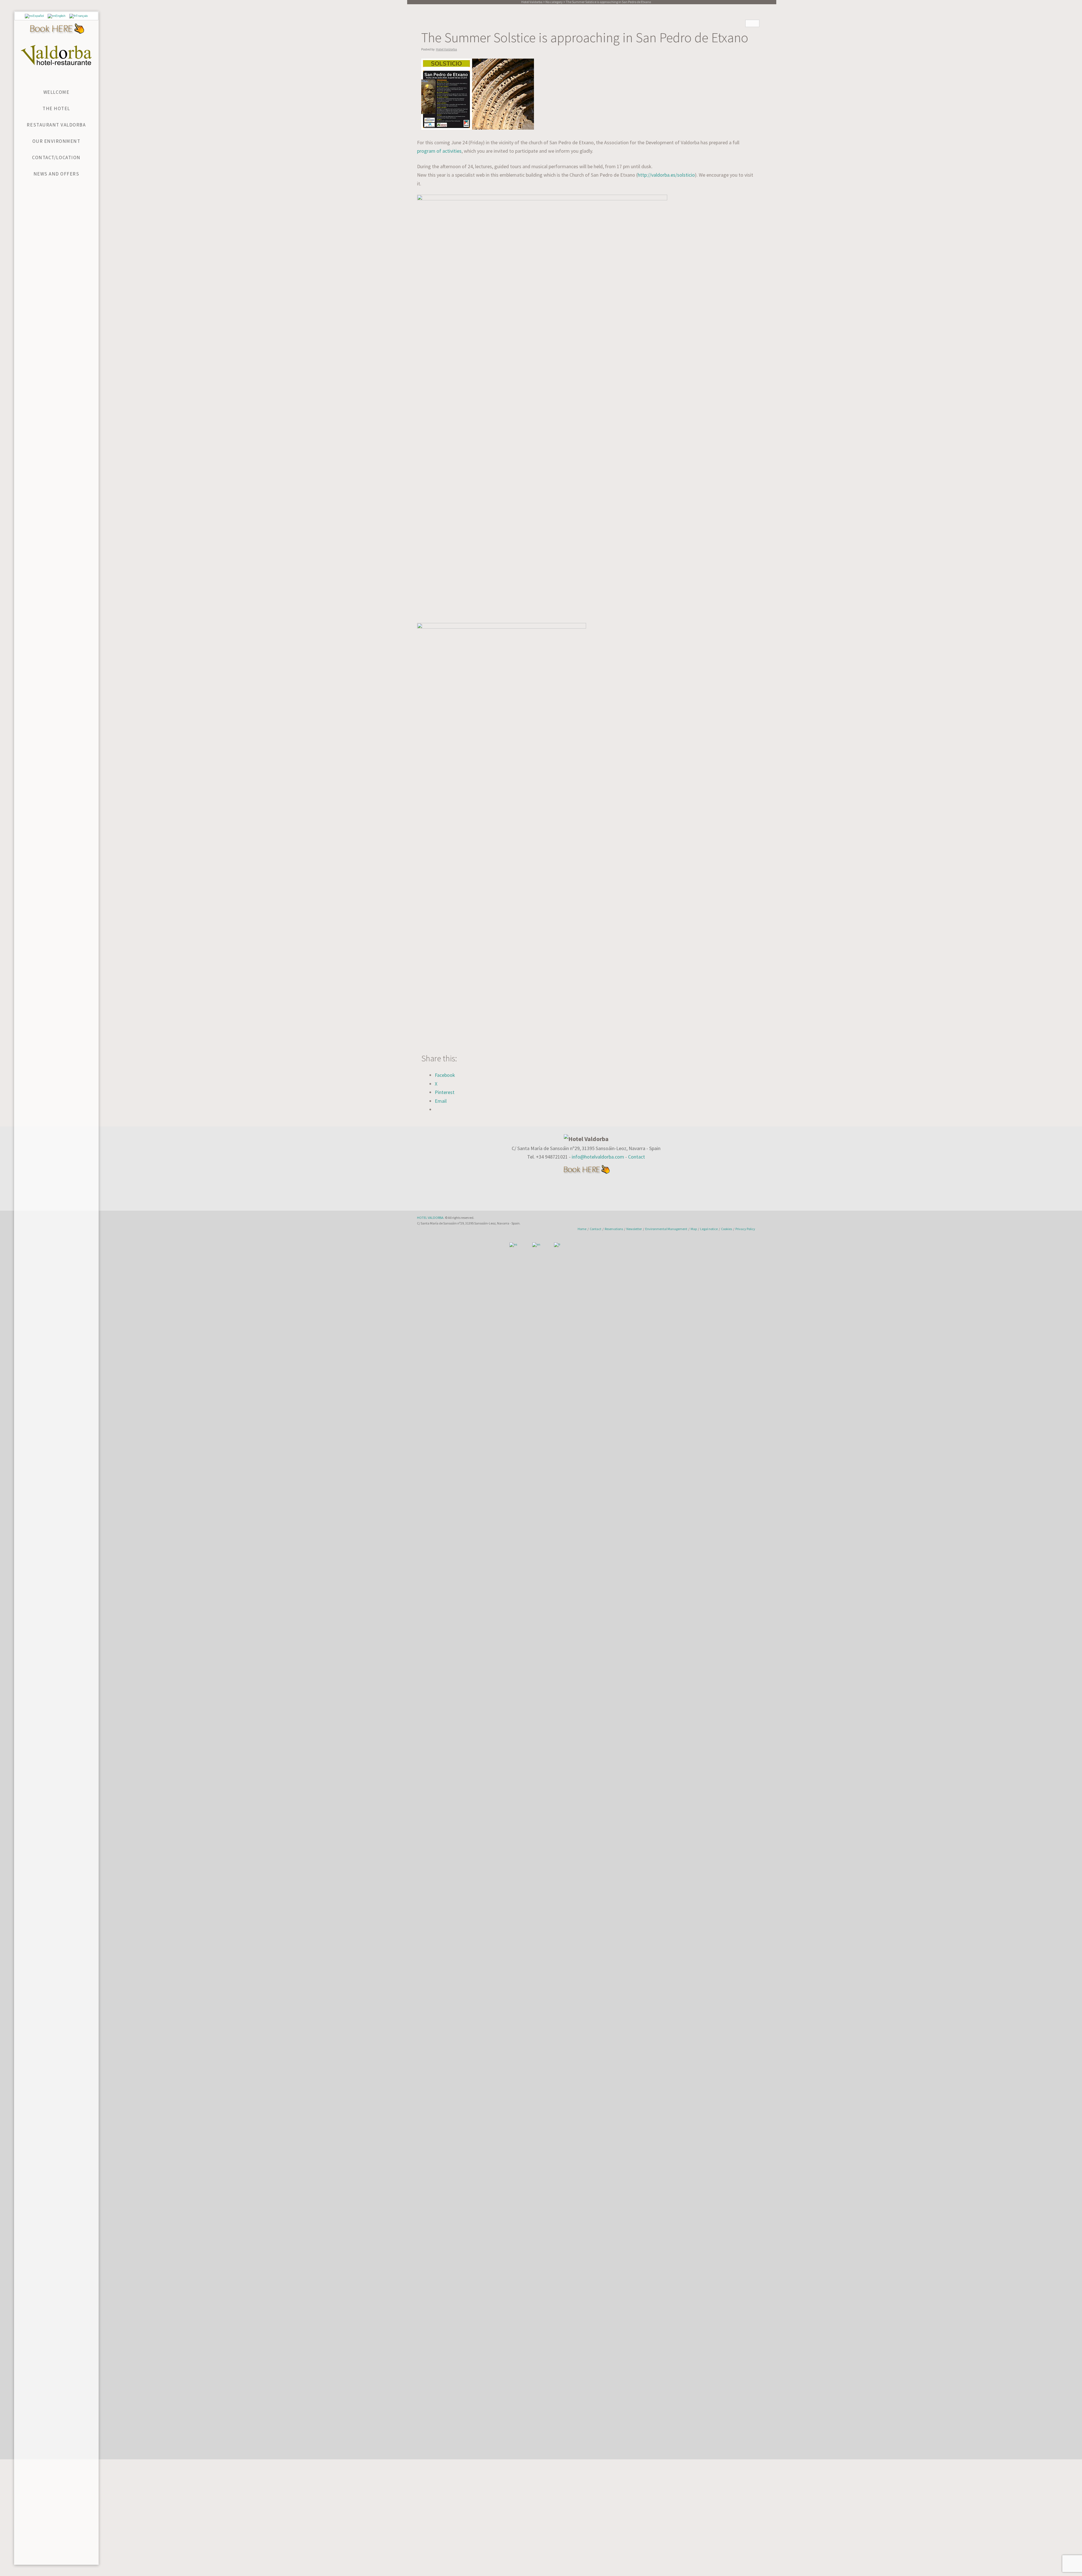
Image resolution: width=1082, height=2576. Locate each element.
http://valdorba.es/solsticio (666, 175)
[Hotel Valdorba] (56, 55)
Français (82, 16)
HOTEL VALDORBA (430, 1218)
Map (694, 1229)
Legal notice (709, 1229)
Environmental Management (666, 1229)
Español (38, 16)
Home (582, 1229)
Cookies (727, 1229)
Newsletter (634, 1229)
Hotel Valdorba (446, 49)
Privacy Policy (745, 1229)
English (60, 16)
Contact (637, 1157)
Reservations (614, 1229)
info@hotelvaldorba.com (598, 1157)
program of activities (439, 151)
